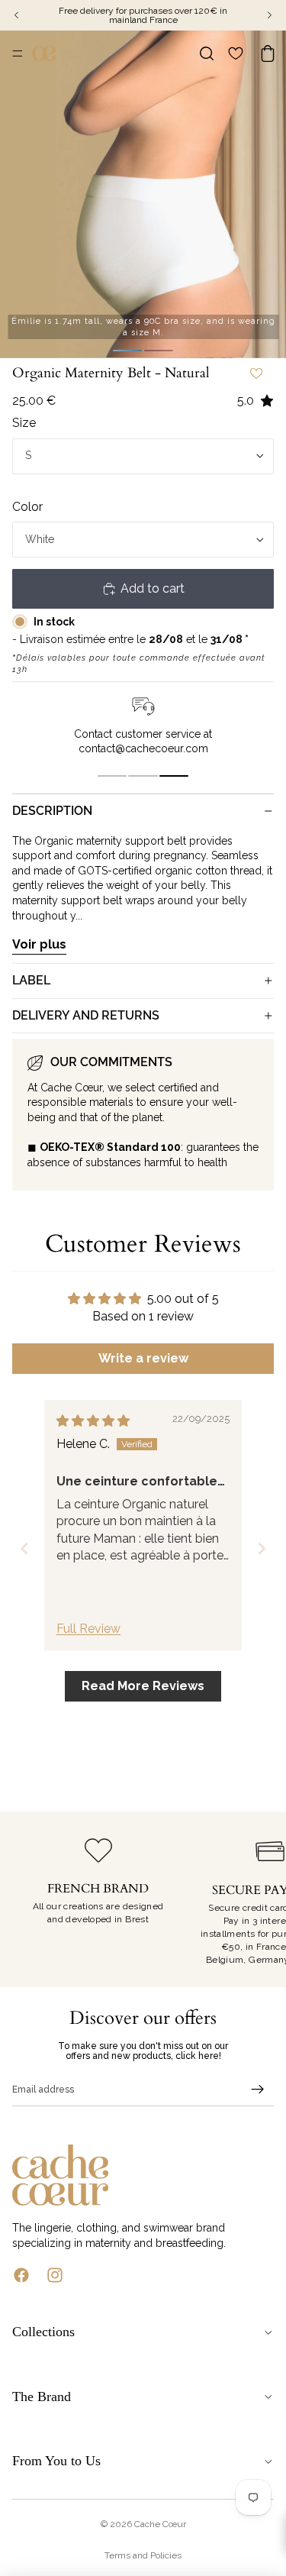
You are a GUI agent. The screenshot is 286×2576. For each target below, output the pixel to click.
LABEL (31, 980)
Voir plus (39, 944)
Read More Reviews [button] (143, 1686)
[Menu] (18, 53)
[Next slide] (262, 1548)
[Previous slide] (24, 1548)
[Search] (207, 53)
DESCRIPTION (52, 811)
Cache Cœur (160, 2524)
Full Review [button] (88, 1629)
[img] (93, 1421)
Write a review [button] (143, 1358)
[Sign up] (258, 2090)
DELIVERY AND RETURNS (86, 1015)
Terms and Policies (143, 2555)
